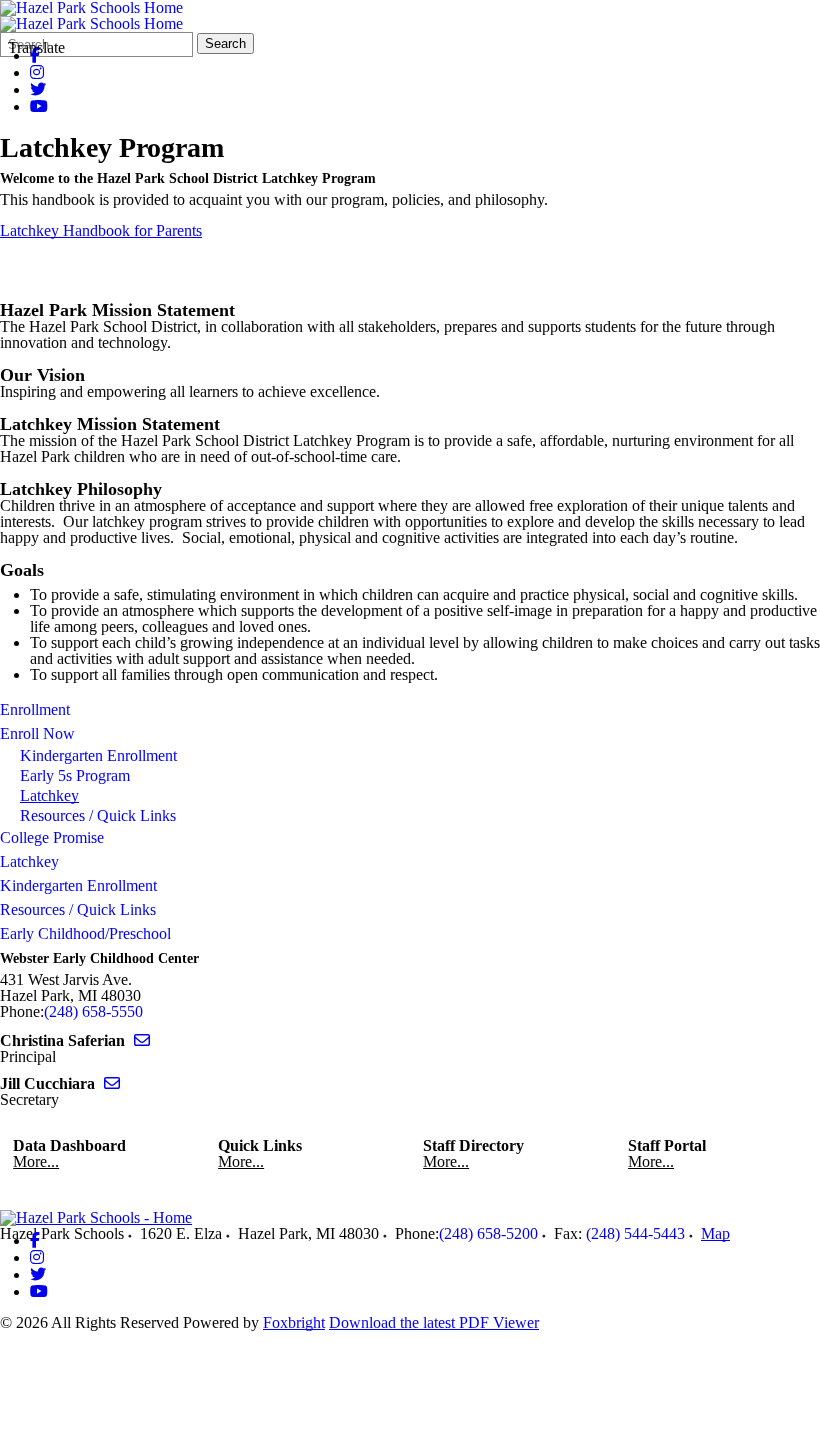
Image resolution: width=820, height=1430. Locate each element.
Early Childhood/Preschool (85, 933)
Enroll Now (37, 733)
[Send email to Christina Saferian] (142, 1040)
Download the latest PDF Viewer (434, 1322)
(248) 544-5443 (635, 1233)
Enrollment (35, 709)
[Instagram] (37, 72)
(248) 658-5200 (488, 1233)
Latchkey (49, 795)
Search (225, 43)
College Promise (52, 837)
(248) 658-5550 (93, 1011)
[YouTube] (39, 106)
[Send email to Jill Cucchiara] (112, 1083)
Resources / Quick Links (98, 815)
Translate (36, 47)
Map (715, 1233)
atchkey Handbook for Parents (106, 230)
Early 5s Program (75, 775)
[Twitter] (38, 89)
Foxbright (294, 1322)
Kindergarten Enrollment (98, 755)
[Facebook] (35, 1240)
